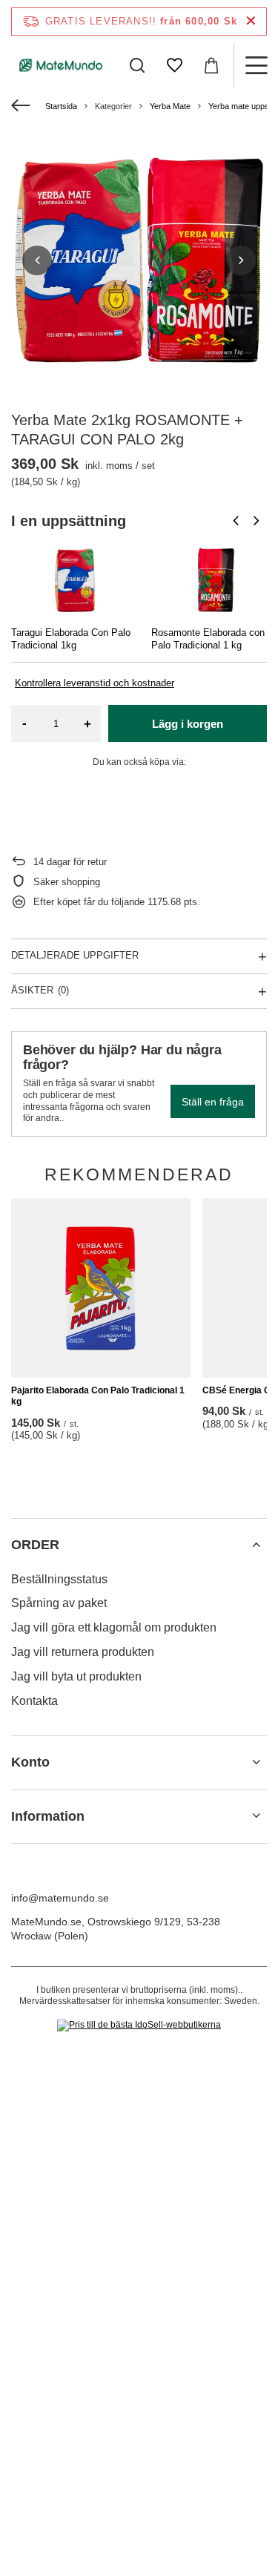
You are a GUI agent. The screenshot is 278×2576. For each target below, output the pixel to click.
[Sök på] (137, 65)
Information (48, 1816)
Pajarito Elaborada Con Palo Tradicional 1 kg (98, 1396)
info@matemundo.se (60, 1898)
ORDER (35, 1545)
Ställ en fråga (213, 1102)
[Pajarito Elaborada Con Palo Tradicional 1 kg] (101, 1288)
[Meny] (256, 65)
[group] (139, 260)
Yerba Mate (170, 106)
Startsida (61, 106)
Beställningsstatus (59, 1579)
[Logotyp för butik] (61, 65)
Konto (30, 1762)
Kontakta (34, 1701)
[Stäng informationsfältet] (251, 21)
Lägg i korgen (188, 724)
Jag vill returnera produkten (83, 1652)
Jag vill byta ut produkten (76, 1676)
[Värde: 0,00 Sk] (211, 65)
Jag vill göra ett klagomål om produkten (114, 1627)
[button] (37, 260)
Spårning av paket (59, 1603)
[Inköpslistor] (174, 65)
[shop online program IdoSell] (139, 2025)
